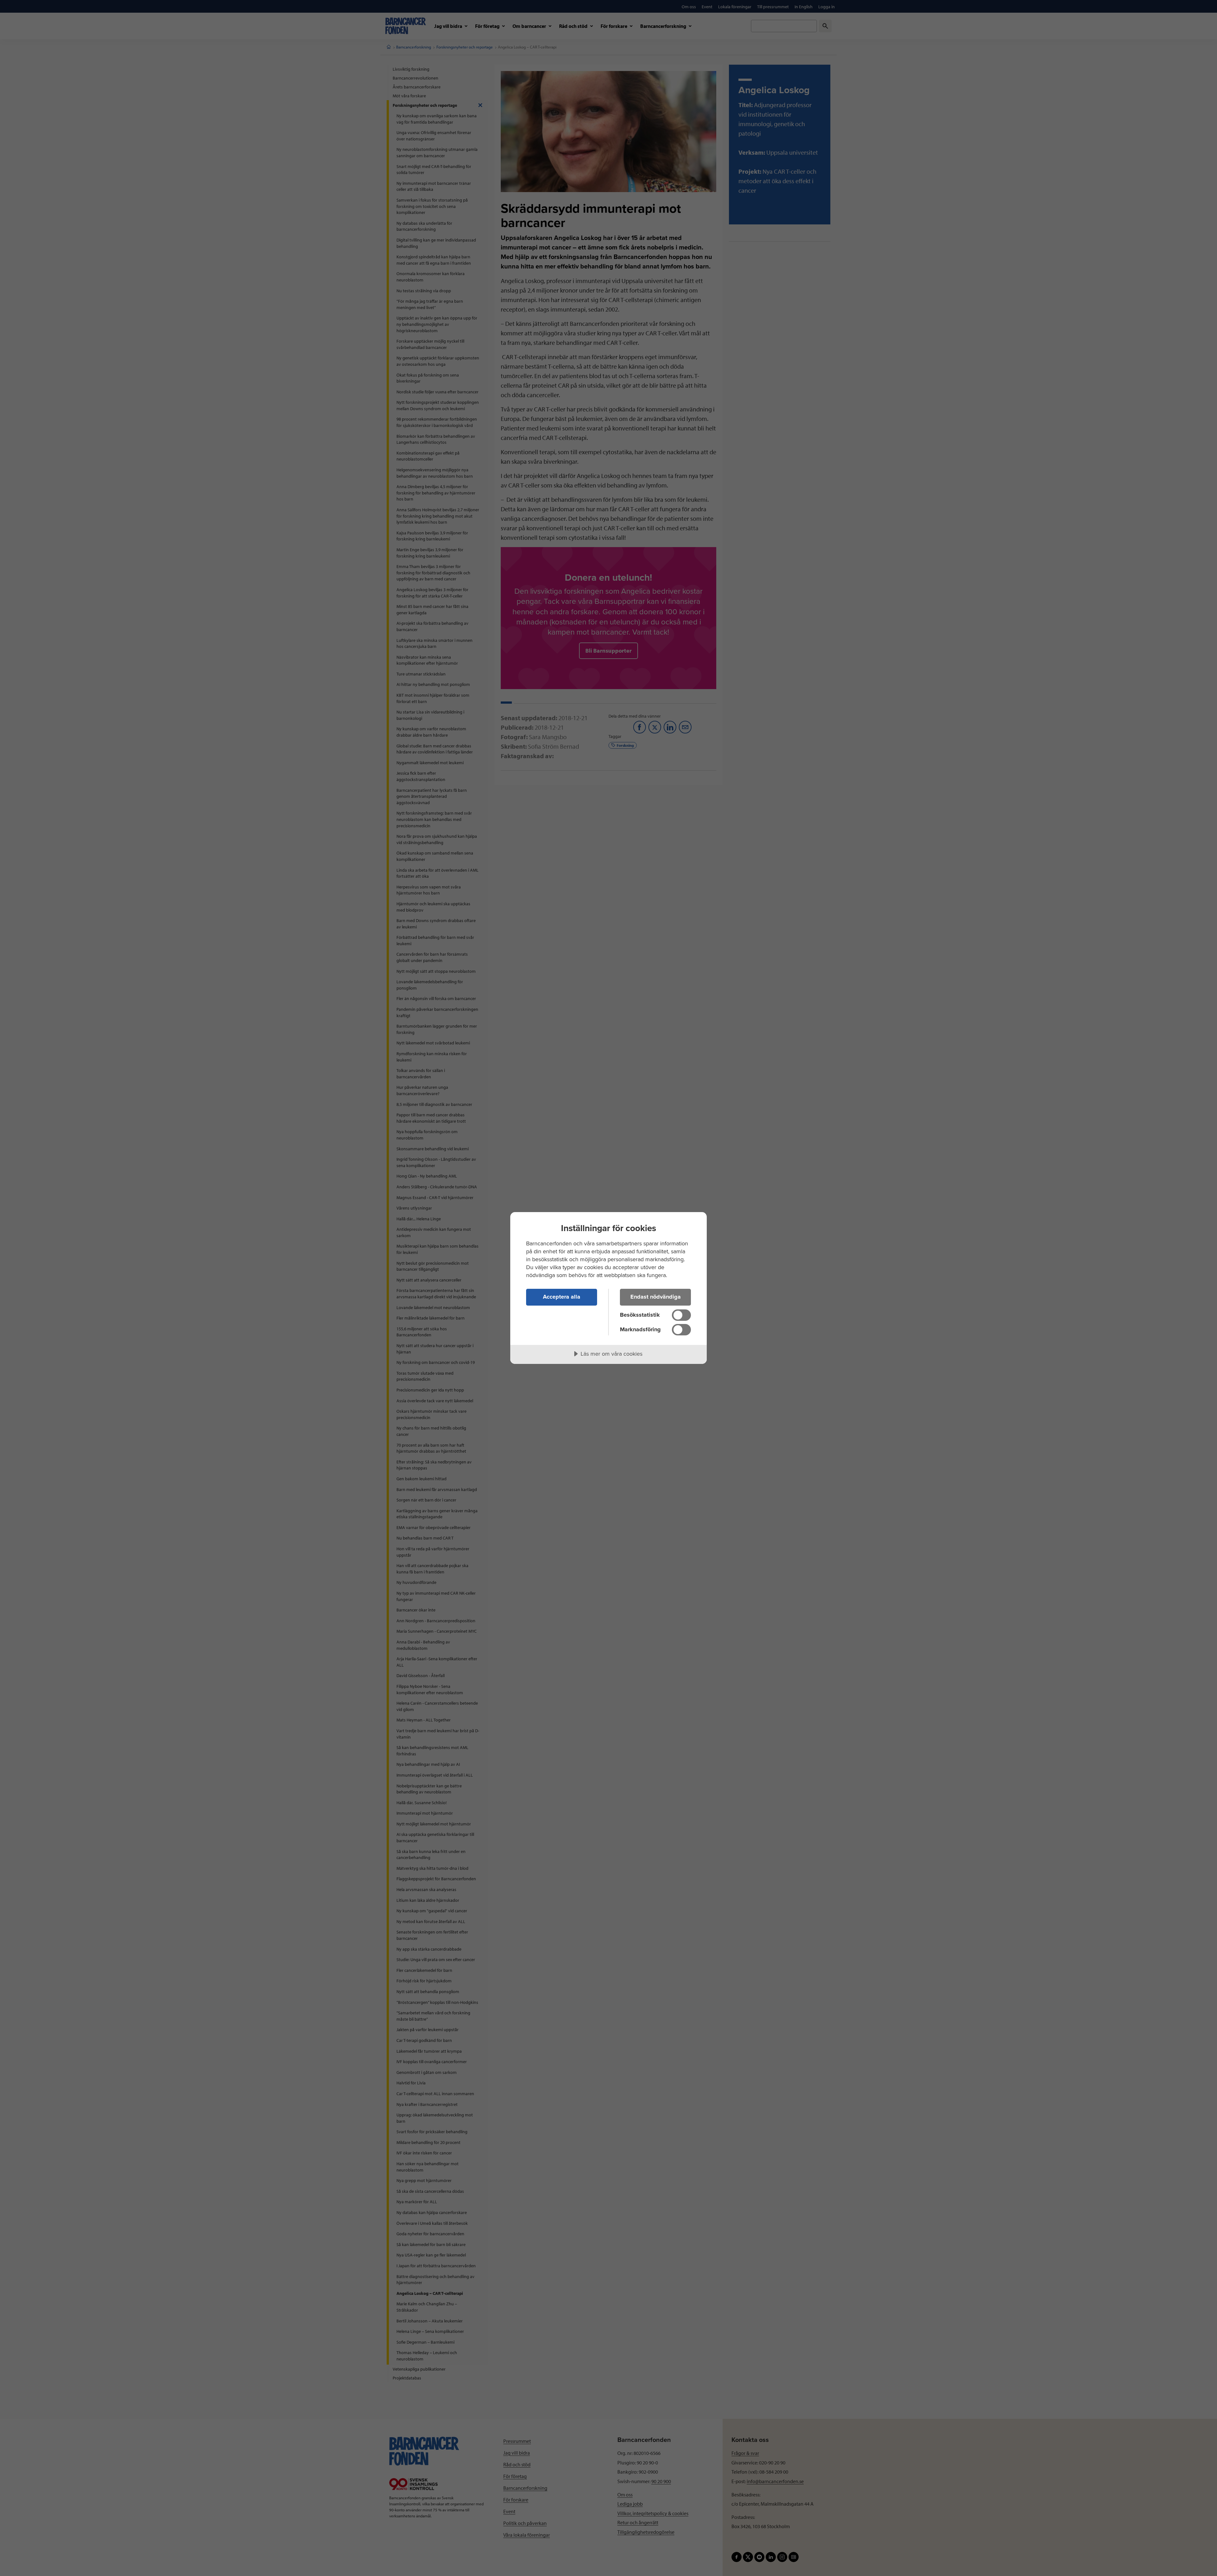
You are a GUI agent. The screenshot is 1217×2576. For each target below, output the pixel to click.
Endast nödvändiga (656, 1297)
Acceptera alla (562, 1297)
